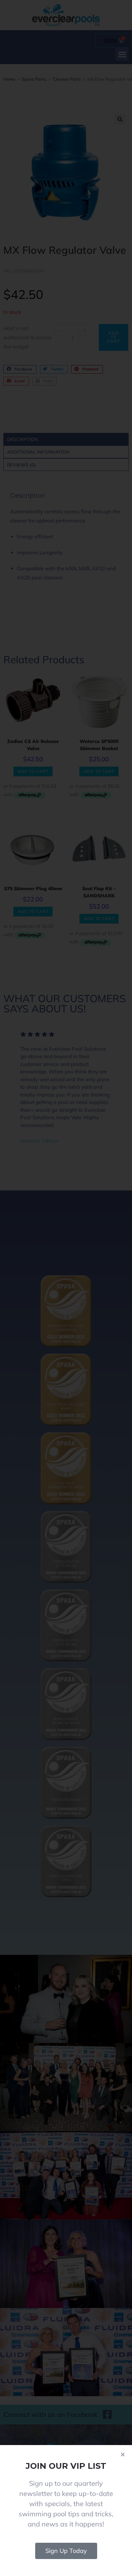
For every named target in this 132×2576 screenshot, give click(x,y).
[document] (66, 1288)
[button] (123, 2454)
